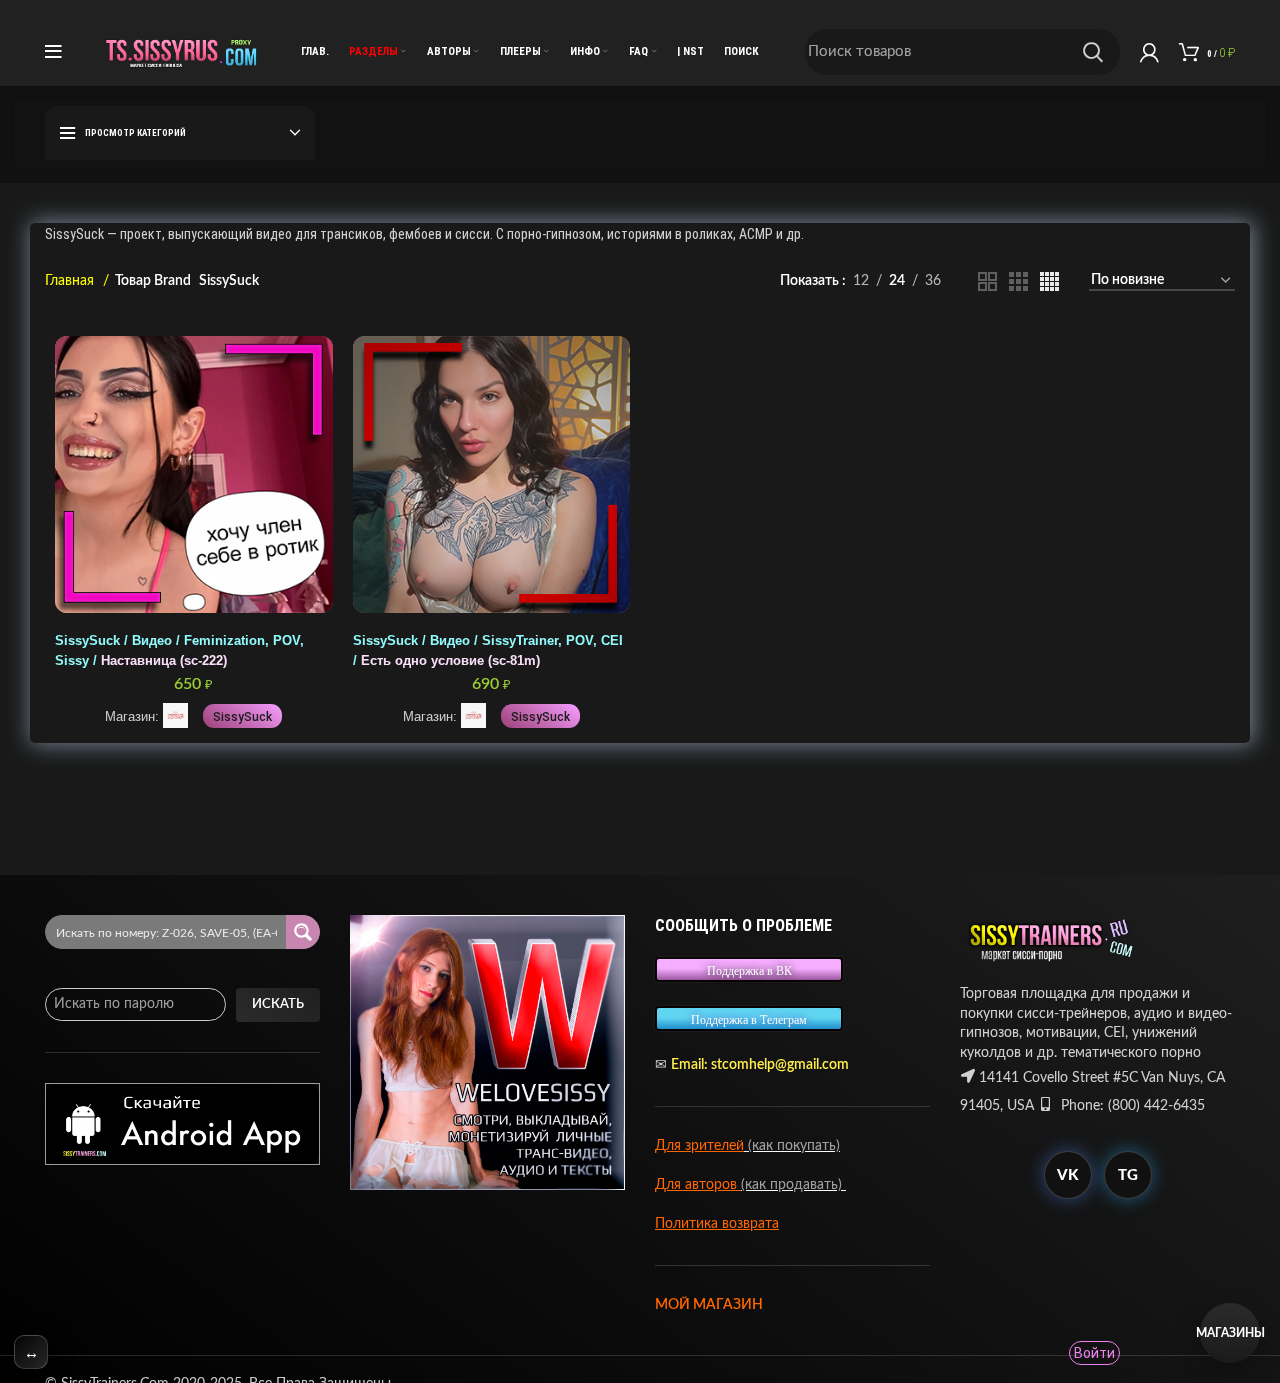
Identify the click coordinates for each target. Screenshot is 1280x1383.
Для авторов (698, 1185)
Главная (71, 281)
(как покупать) (792, 1146)
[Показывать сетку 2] (987, 281)
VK (1067, 1175)
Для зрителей (699, 1146)
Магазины (1230, 1333)
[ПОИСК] (1093, 52)
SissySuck (242, 717)
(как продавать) (793, 1185)
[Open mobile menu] (53, 52)
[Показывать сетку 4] (1049, 281)
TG (1128, 1175)
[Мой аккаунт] (1149, 52)
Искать (278, 1004)
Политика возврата (717, 1224)
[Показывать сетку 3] (1018, 281)
